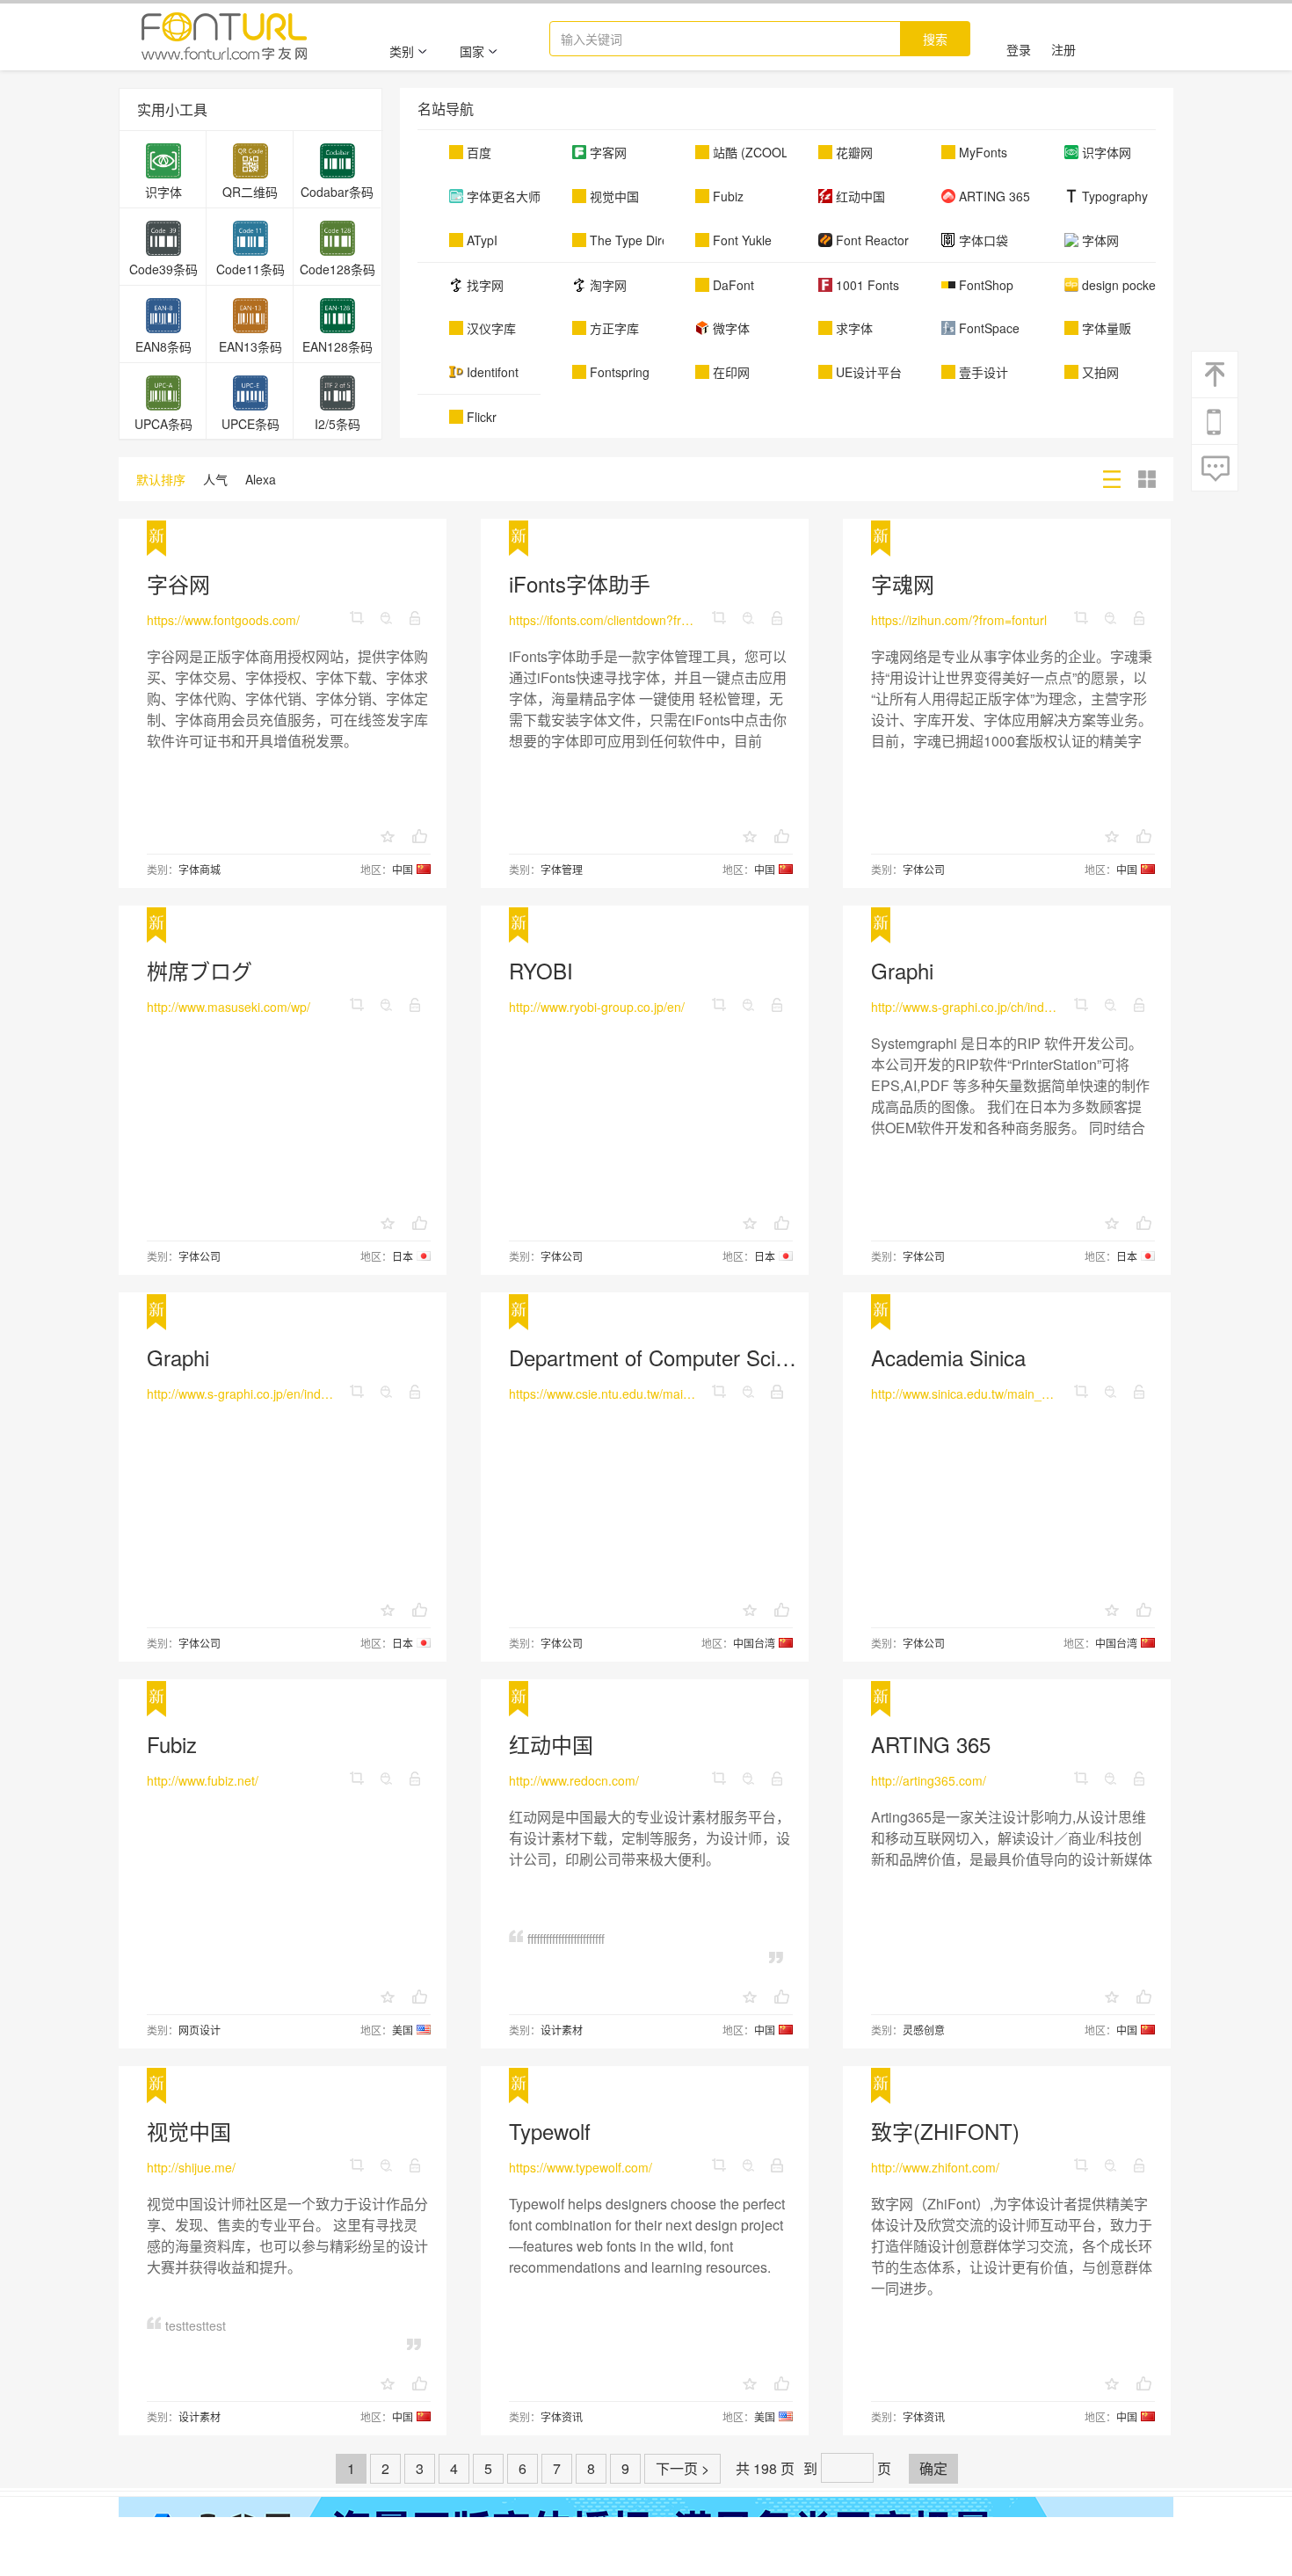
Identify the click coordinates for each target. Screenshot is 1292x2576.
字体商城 (200, 869)
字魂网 (903, 583)
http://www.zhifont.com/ (935, 2167)
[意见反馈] (1216, 469)
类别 (402, 51)
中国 (403, 869)
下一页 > (682, 2468)
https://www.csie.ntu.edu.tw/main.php (603, 1394)
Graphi (902, 970)
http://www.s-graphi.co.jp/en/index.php (241, 1394)
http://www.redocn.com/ (574, 1780)
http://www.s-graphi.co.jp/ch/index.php (965, 1007)
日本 (403, 1256)
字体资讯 (562, 2416)
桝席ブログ (200, 970)
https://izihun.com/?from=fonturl (959, 620)
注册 (1063, 49)
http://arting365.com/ (929, 1780)
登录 (1019, 49)
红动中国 (551, 1744)
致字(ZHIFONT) (945, 2131)
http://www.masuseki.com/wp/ (229, 1007)
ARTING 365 (931, 1744)
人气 (215, 479)
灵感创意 (924, 2030)
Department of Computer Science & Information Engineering (788, 1357)
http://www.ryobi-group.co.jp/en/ (597, 1007)
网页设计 (200, 2030)
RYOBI (541, 970)
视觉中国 (189, 2131)
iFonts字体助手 (580, 583)
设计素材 (562, 2030)
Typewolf (550, 2131)
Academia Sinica (948, 1357)
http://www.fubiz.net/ (203, 1780)
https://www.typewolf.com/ (581, 2167)
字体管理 (562, 869)
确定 (933, 2468)
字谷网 (178, 583)
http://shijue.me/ (191, 2167)
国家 (472, 51)
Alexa (261, 479)
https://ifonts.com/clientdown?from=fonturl (603, 620)
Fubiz (172, 1744)
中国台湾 (754, 1643)
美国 (403, 2030)
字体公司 (924, 869)
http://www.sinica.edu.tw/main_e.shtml (965, 1394)
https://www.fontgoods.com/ (223, 620)
